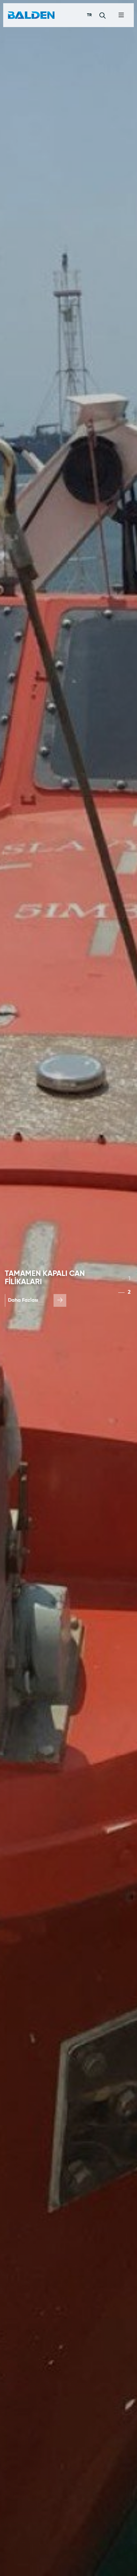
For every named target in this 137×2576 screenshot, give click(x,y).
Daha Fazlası (23, 1300)
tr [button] (89, 15)
